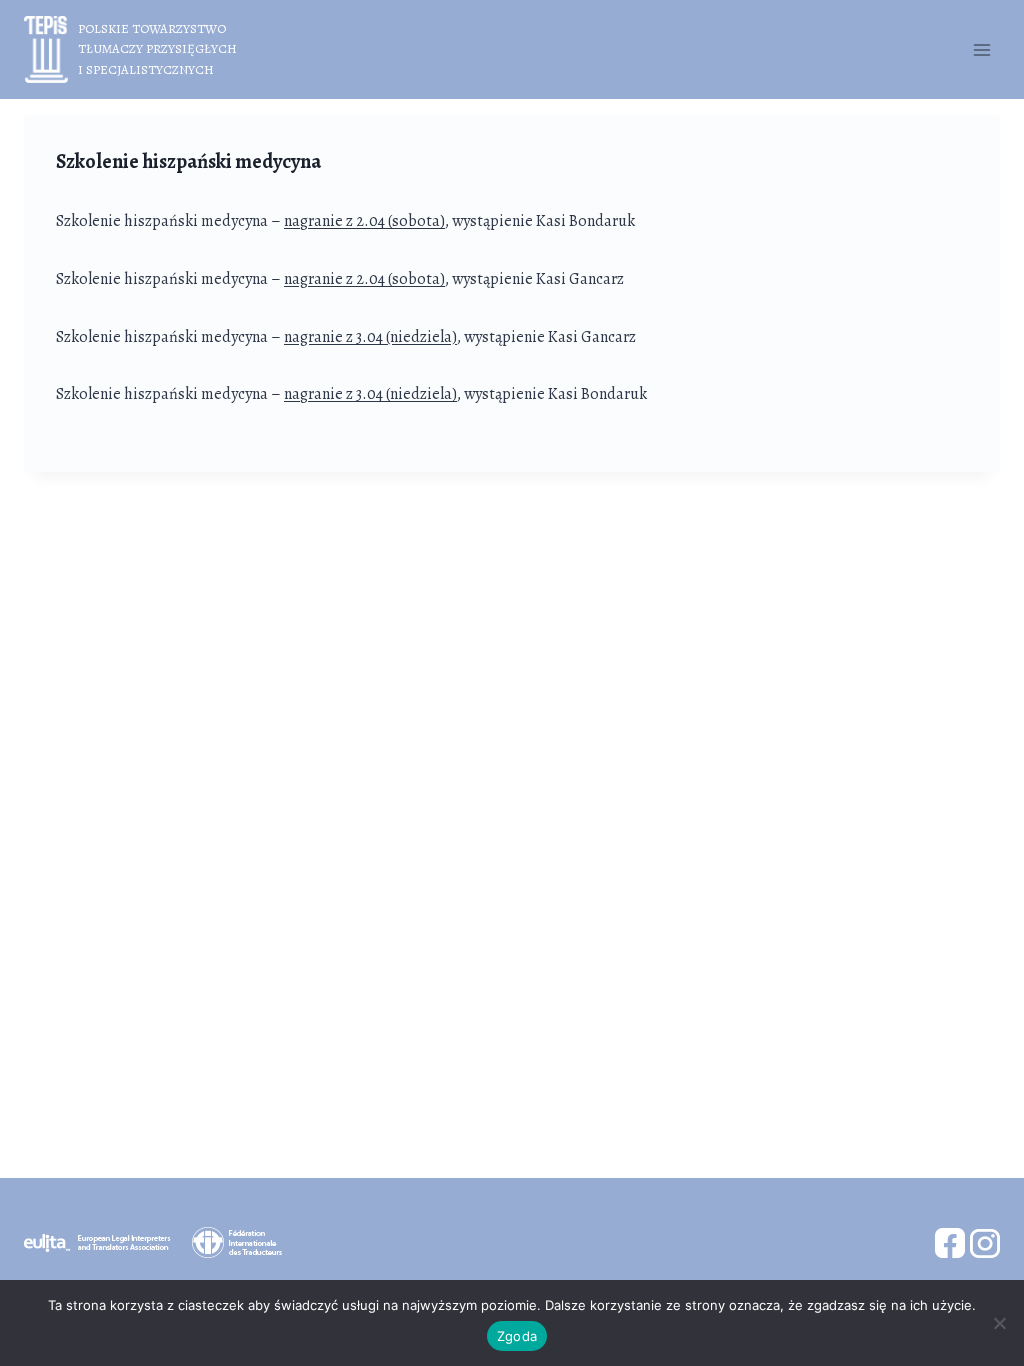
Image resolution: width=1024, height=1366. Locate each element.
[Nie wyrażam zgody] (999, 1323)
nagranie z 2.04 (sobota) (364, 221)
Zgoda (517, 1336)
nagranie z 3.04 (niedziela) (370, 337)
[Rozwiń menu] (981, 49)
